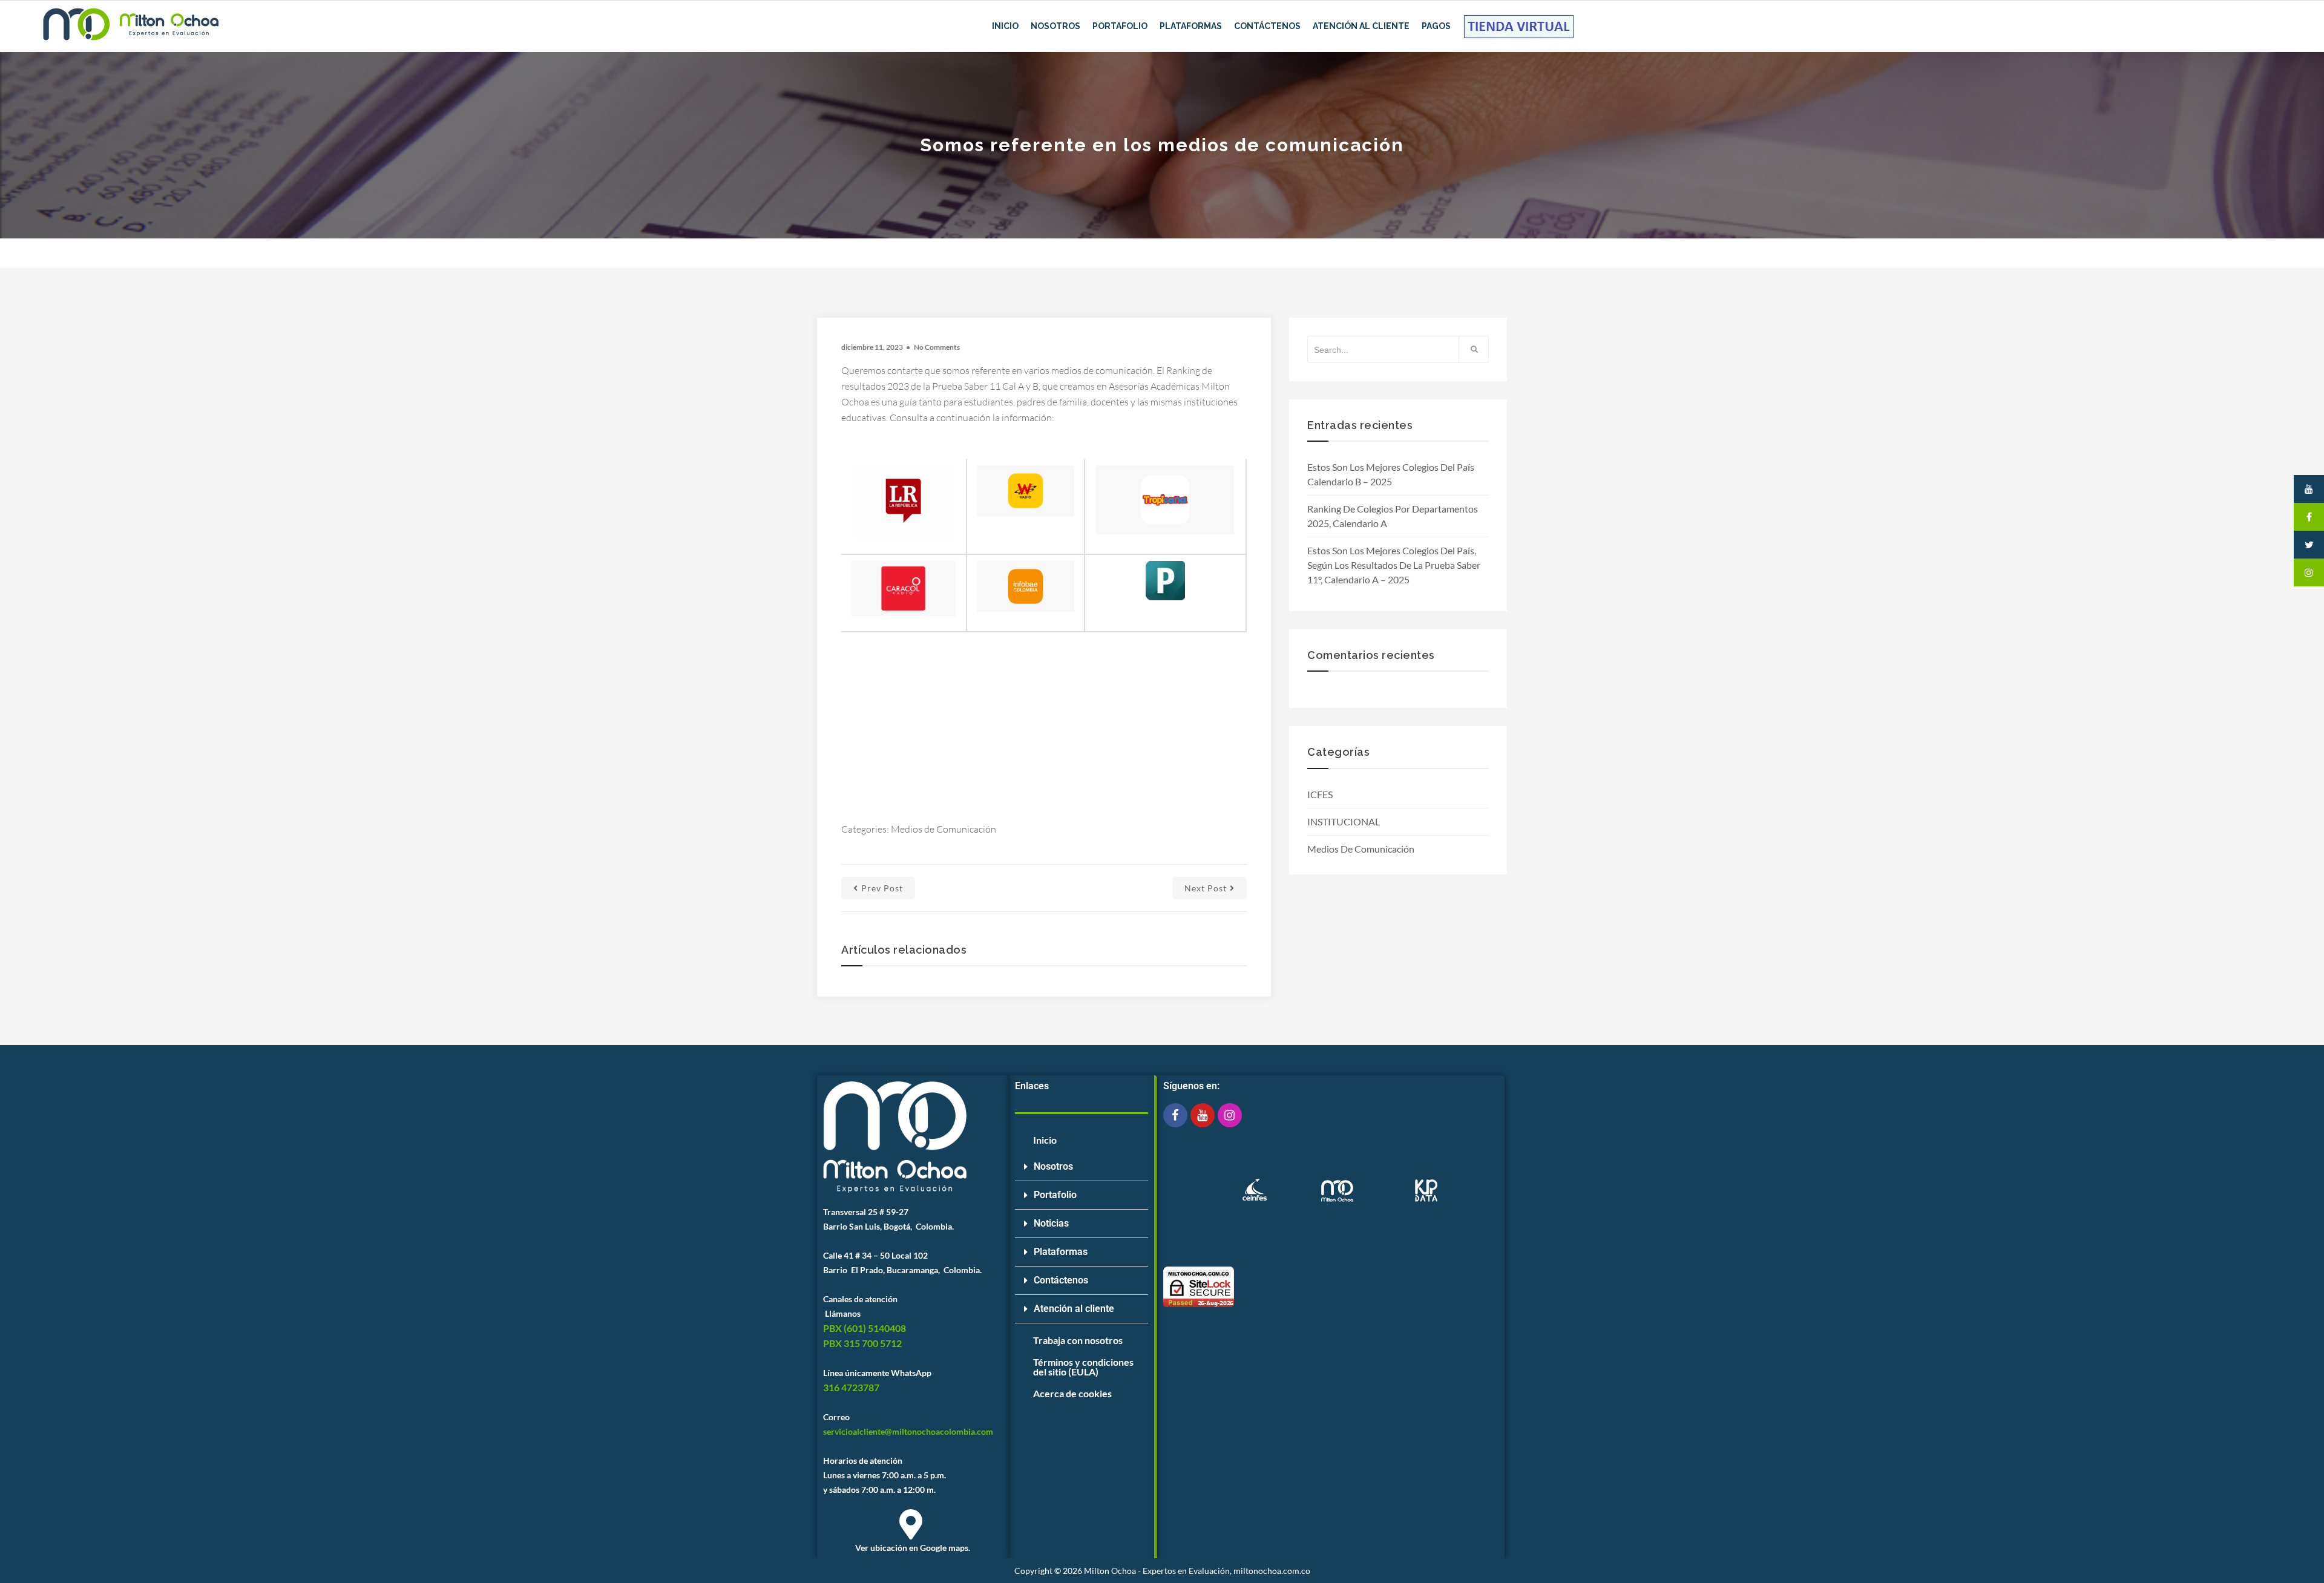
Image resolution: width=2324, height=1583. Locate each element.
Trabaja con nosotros (1078, 1340)
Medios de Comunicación (944, 829)
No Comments (937, 347)
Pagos (1436, 26)
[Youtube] (1203, 1115)
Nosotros (1055, 26)
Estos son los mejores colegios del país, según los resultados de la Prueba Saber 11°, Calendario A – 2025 (1394, 565)
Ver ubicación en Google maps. (913, 1548)
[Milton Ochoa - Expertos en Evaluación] (130, 27)
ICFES (1320, 794)
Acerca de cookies (1072, 1393)
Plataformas (1191, 26)
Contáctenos (1267, 26)
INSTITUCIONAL (1344, 821)
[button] (1082, 1167)
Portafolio (1120, 26)
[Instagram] (1230, 1115)
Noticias (1051, 1223)
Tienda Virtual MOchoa (1518, 26)
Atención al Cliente (1361, 26)
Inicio (1005, 26)
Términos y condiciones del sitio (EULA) (1083, 1367)
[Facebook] (1175, 1115)
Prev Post (882, 888)
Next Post (1206, 888)
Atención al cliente (1074, 1309)
